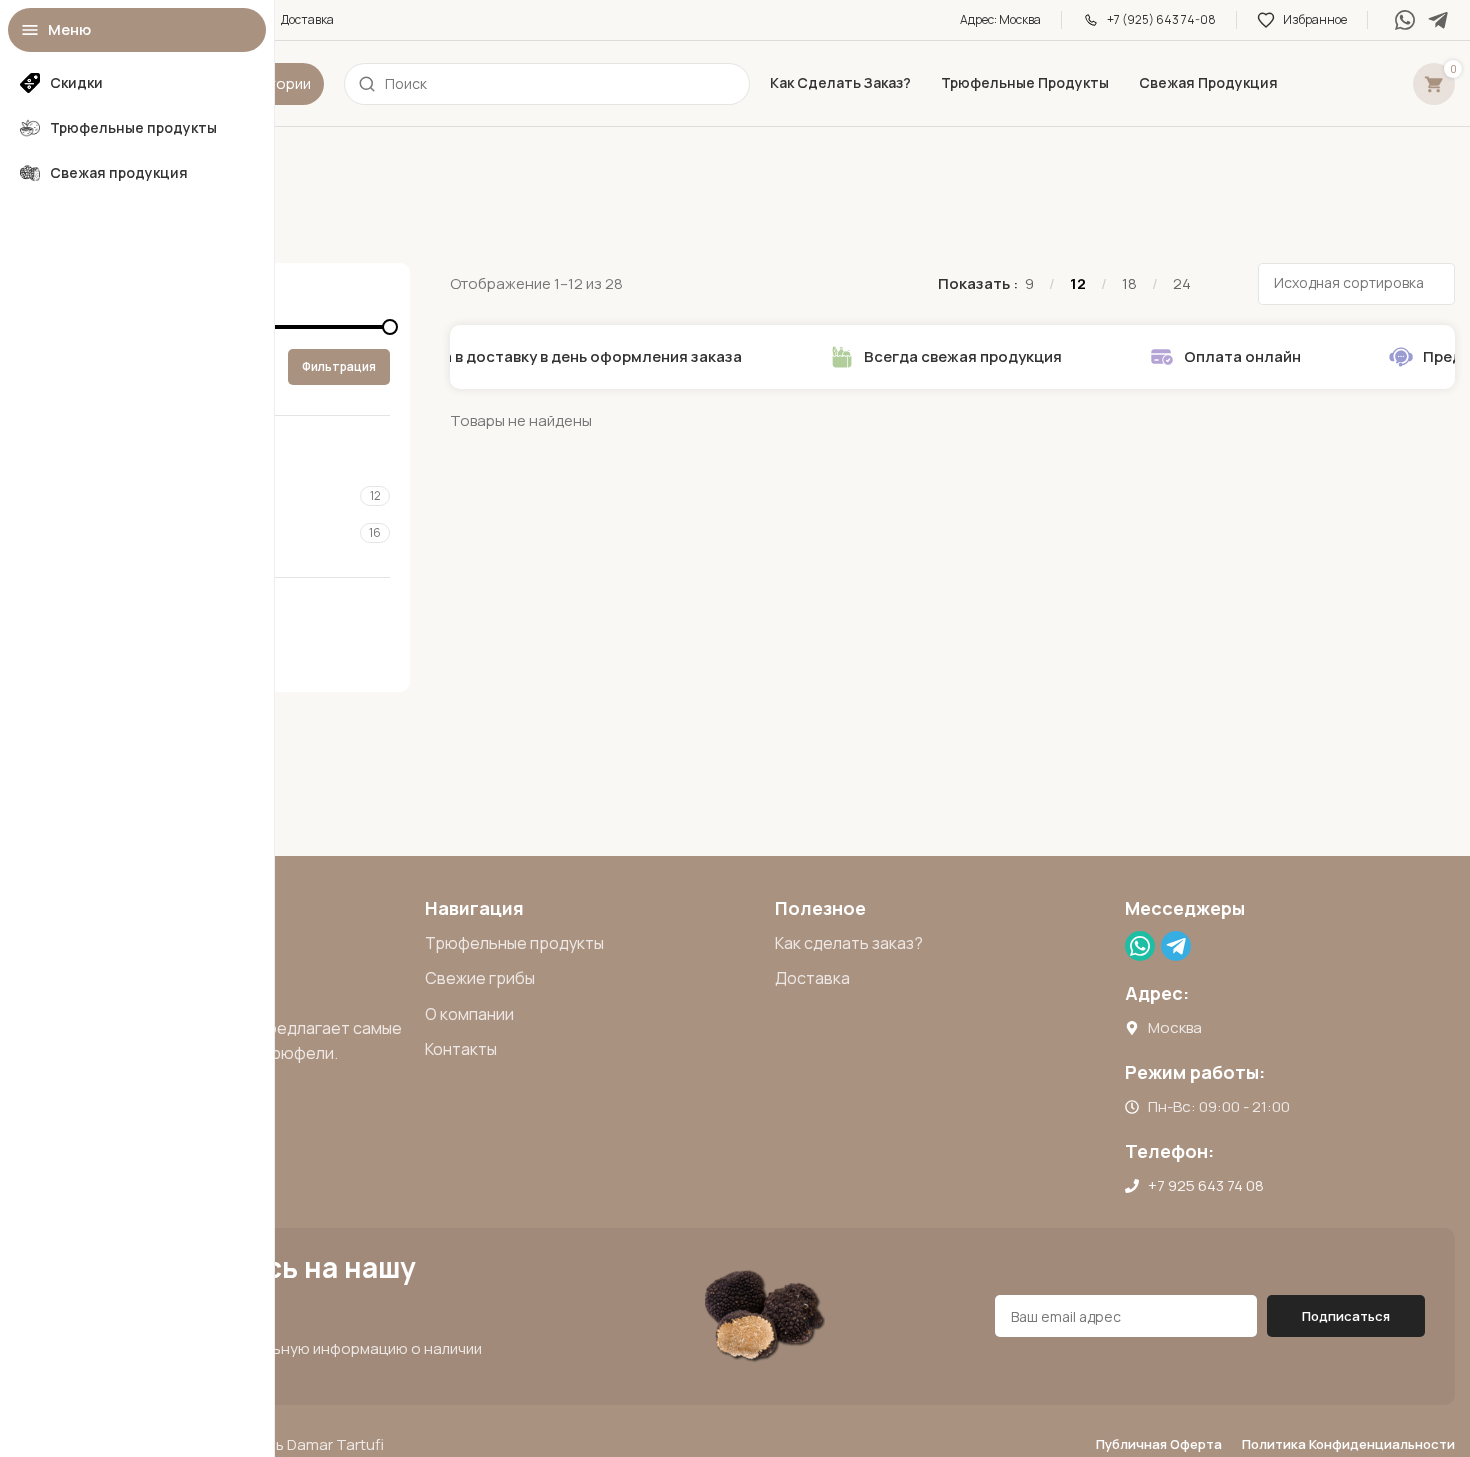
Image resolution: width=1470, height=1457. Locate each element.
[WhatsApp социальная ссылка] (1404, 19)
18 (1129, 283)
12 (1078, 283)
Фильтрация (339, 366)
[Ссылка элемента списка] (590, 944)
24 (1182, 283)
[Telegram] (1438, 19)
